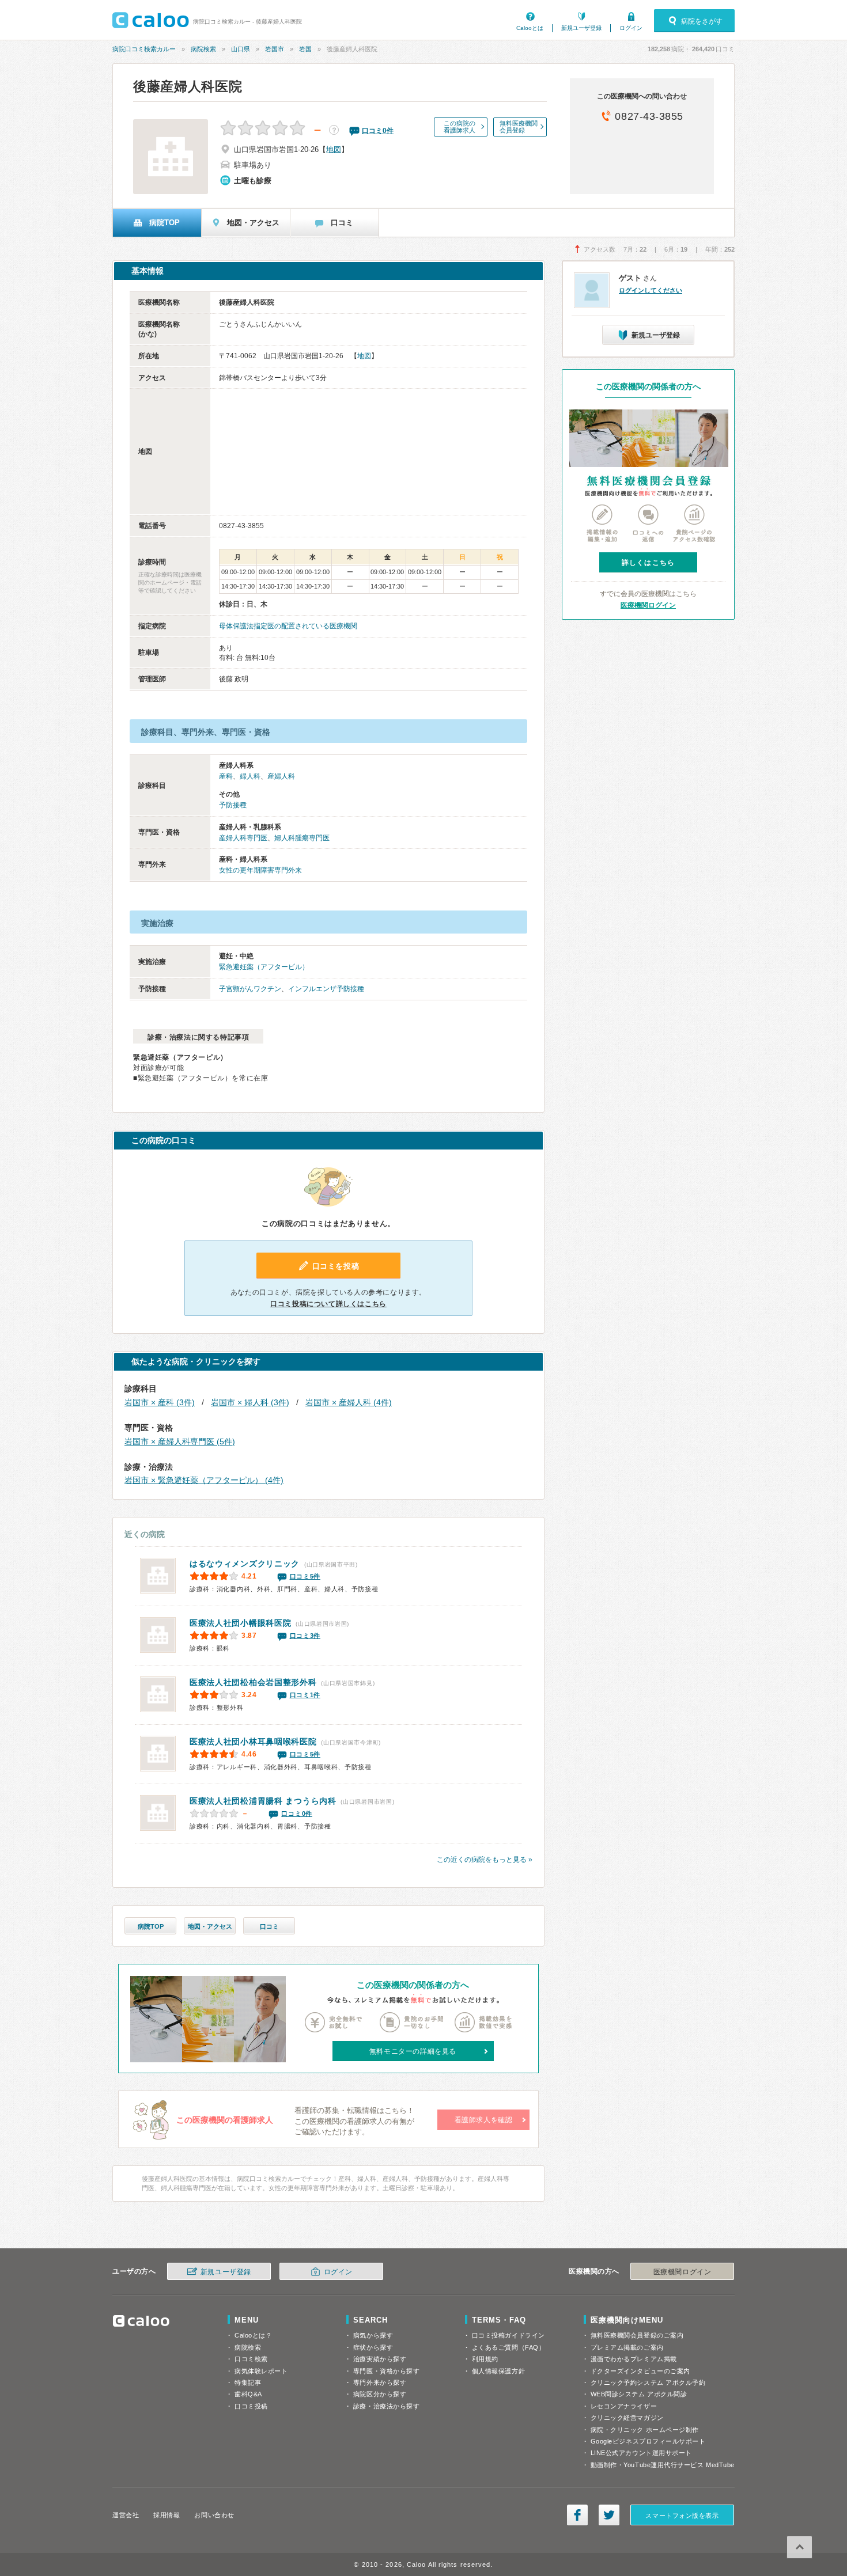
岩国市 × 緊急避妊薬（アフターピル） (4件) (204, 1480)
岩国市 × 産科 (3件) (160, 1402)
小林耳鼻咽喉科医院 (253, 1742)
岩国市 (275, 49)
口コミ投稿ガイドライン (508, 2335)
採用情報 (167, 2515)
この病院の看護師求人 (460, 127)
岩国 (305, 49)
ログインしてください (651, 290)
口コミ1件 (305, 1695)
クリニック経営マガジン (627, 2418)
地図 (334, 149)
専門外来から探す (380, 2382)
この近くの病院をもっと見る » (485, 1860)
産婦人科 (281, 776)
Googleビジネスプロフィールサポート (648, 2441)
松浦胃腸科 (263, 1801)
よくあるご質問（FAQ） (509, 2347)
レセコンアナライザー (624, 2406)
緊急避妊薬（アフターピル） (264, 967)
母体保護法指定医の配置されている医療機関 (288, 626)
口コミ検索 (251, 2359)
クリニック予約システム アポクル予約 (648, 2382)
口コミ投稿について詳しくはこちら (328, 1304)
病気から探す (373, 2335)
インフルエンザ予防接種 (326, 989)
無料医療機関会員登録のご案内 (637, 2335)
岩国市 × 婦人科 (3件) (250, 1402)
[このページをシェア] (577, 2515)
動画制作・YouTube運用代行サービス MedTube (663, 2465)
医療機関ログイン (648, 605)
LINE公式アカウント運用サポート (641, 2453)
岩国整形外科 (253, 1682)
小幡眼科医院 (240, 1623)
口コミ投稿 (251, 2406)
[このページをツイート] (609, 2515)
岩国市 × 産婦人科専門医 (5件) (180, 1441)
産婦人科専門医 (243, 838)
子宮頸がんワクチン (250, 989)
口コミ (269, 1926)
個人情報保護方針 (498, 2371)
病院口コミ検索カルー (144, 49)
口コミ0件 (297, 1814)
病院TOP (151, 1926)
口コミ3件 (305, 1636)
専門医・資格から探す (387, 2371)
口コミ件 (378, 131)
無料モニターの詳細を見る (413, 2051)
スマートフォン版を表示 (682, 2516)
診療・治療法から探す (387, 2406)
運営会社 (126, 2515)
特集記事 (248, 2382)
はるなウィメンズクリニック (245, 1564)
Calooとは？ (253, 2335)
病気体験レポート (261, 2371)
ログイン (631, 28)
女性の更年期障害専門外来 (260, 870)
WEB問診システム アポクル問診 (639, 2394)
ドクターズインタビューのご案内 (640, 2371)
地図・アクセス (210, 1926)
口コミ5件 (305, 1576)
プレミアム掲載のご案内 (627, 2347)
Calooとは (530, 28)
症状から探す (373, 2347)
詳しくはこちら (648, 563)
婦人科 (250, 776)
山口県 (241, 49)
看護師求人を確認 (484, 2120)
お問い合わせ (214, 2515)
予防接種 (233, 805)
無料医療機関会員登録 (519, 127)
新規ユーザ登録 (581, 28)
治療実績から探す (380, 2359)
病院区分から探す (380, 2394)
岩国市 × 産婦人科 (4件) (349, 1402)
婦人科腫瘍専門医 (302, 838)
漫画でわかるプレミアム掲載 (634, 2359)
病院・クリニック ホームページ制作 (645, 2430)
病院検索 (203, 49)
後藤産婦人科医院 (188, 86)
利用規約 (485, 2359)
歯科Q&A (248, 2394)
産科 (226, 776)
